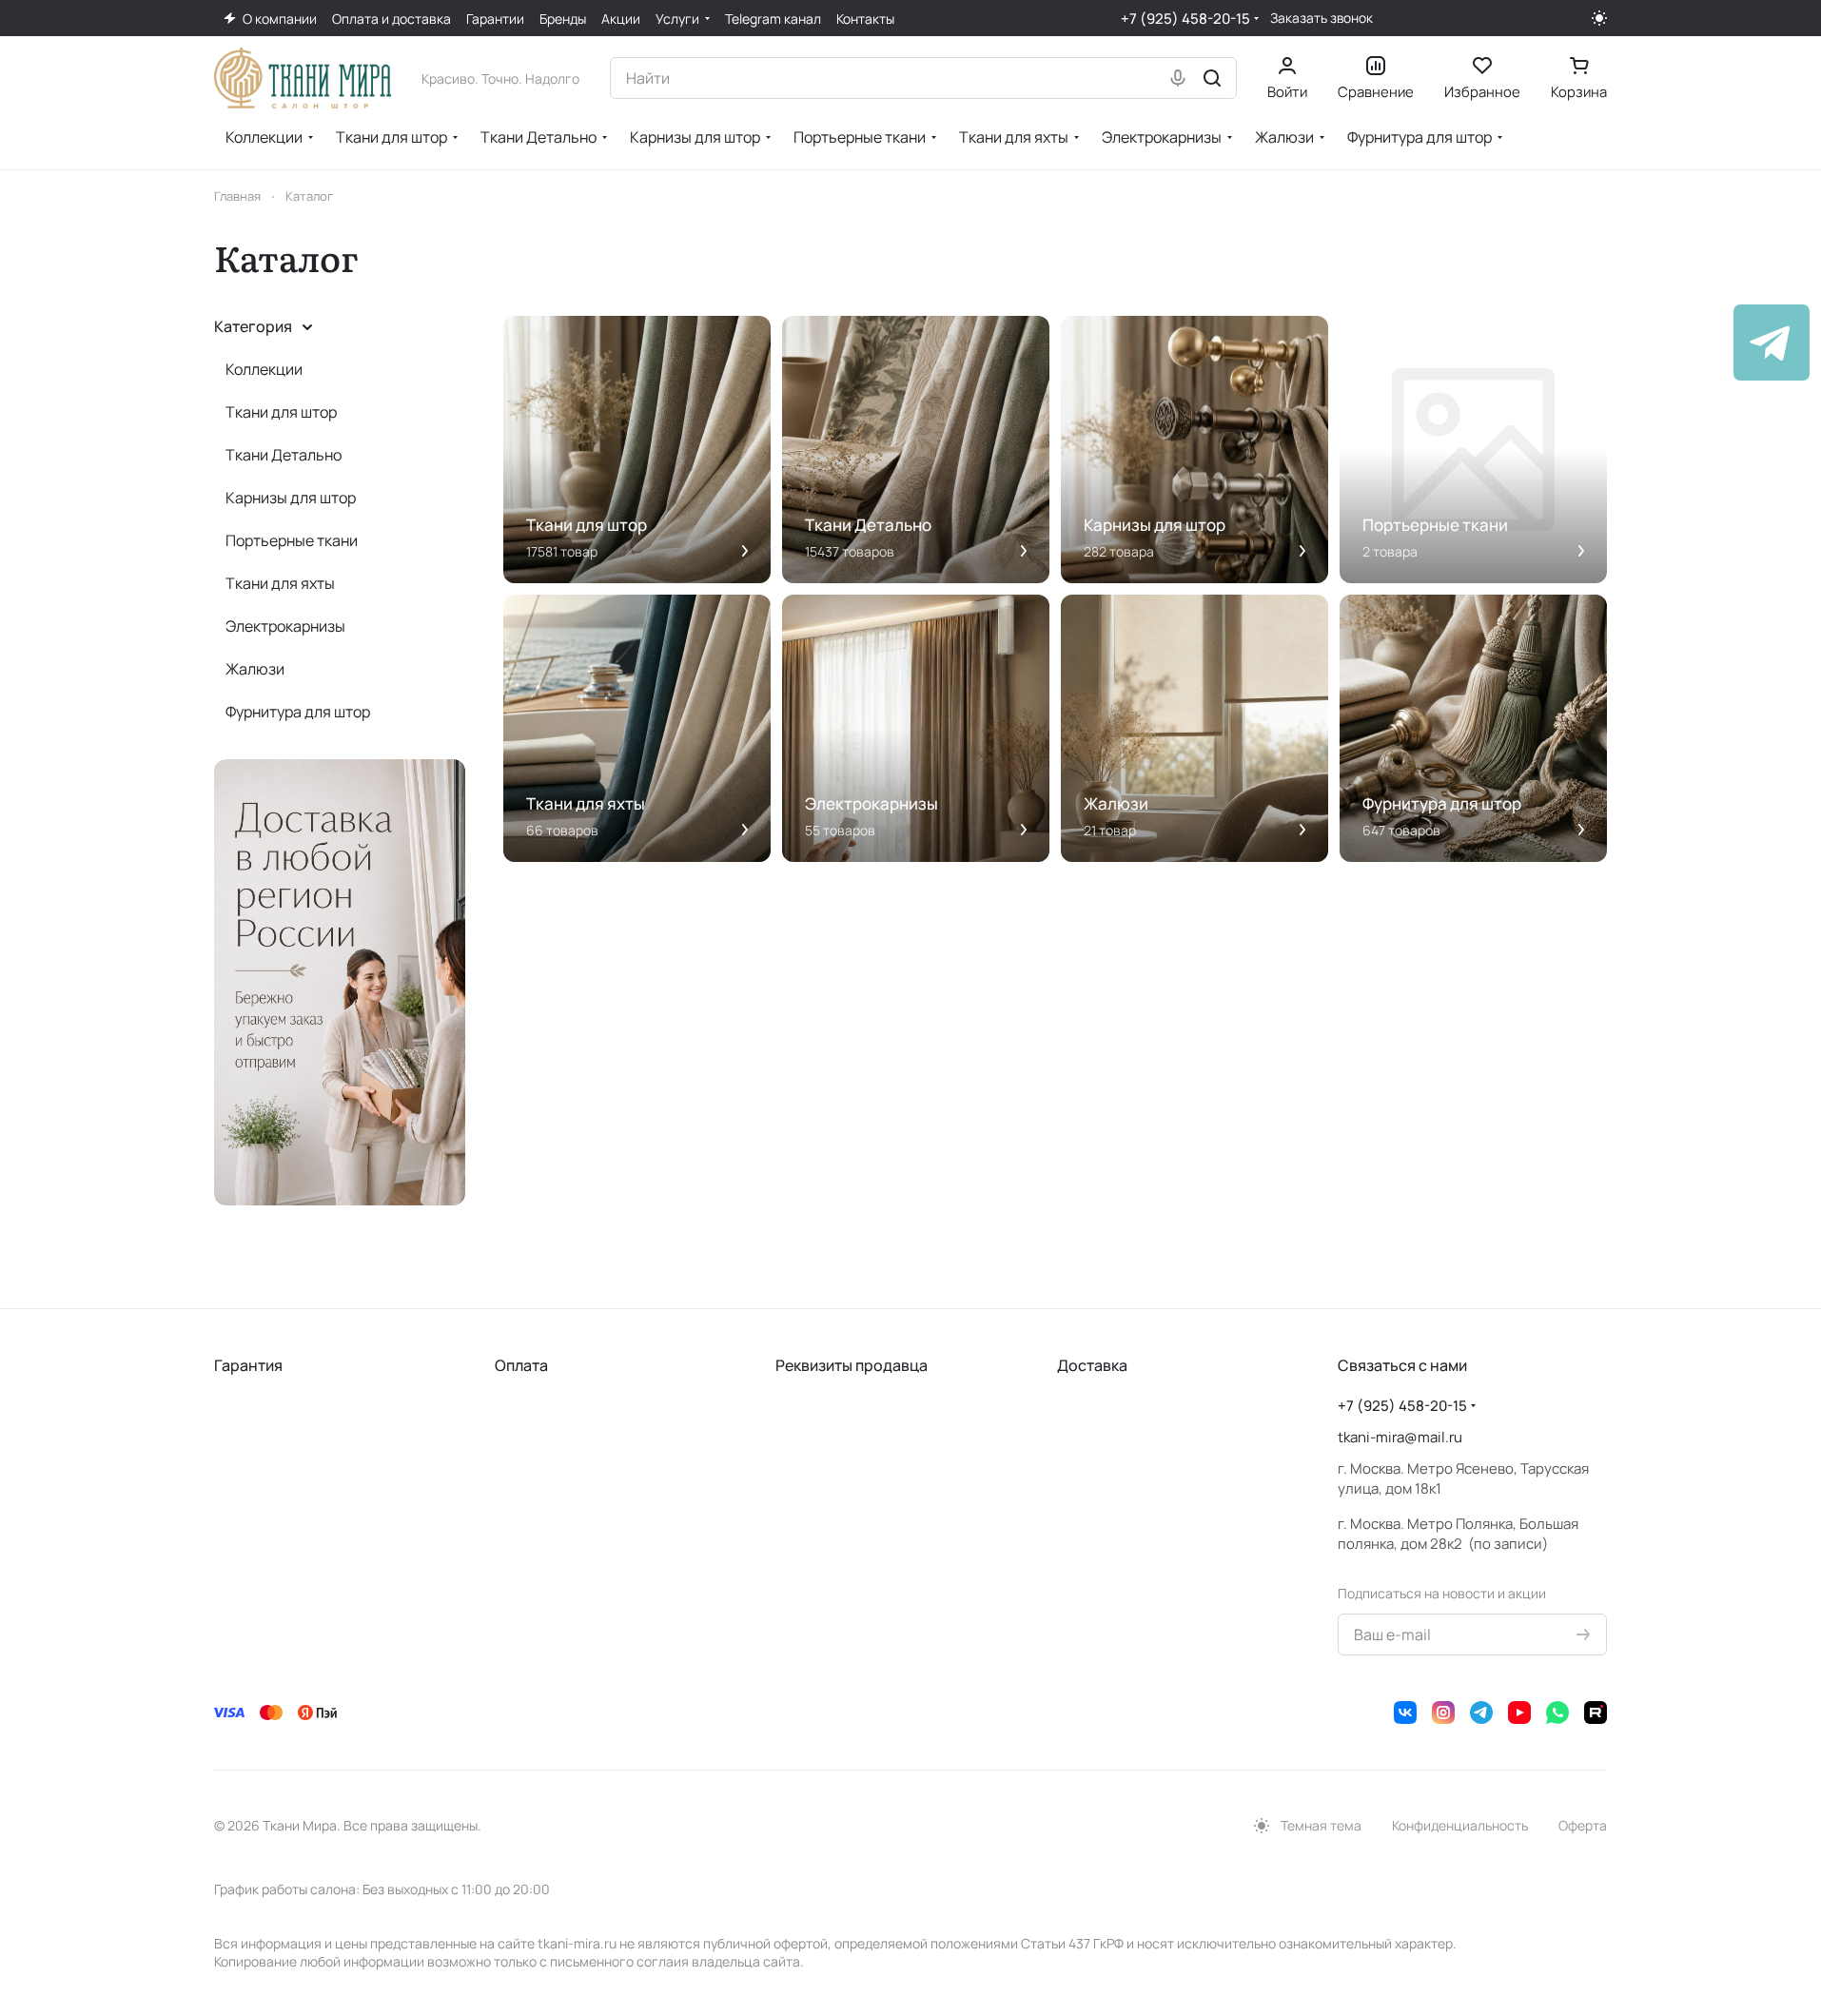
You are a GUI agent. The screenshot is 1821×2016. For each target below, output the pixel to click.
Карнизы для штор (291, 498)
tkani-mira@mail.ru (1400, 1437)
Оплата (521, 1365)
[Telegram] (1481, 1713)
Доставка (1092, 1365)
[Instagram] (1443, 1713)
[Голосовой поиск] (1178, 78)
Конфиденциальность (1460, 1825)
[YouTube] (1519, 1713)
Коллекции (264, 369)
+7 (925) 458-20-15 (1185, 19)
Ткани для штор (281, 412)
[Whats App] (1557, 1713)
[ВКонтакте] (1405, 1713)
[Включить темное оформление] (1599, 18)
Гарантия (248, 1365)
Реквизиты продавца (852, 1365)
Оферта (1583, 1825)
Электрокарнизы (285, 626)
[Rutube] (1596, 1713)
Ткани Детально (284, 455)
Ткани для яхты (280, 583)
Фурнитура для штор (298, 712)
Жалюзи (255, 669)
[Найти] (1212, 78)
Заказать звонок (1322, 18)
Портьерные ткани (292, 540)
